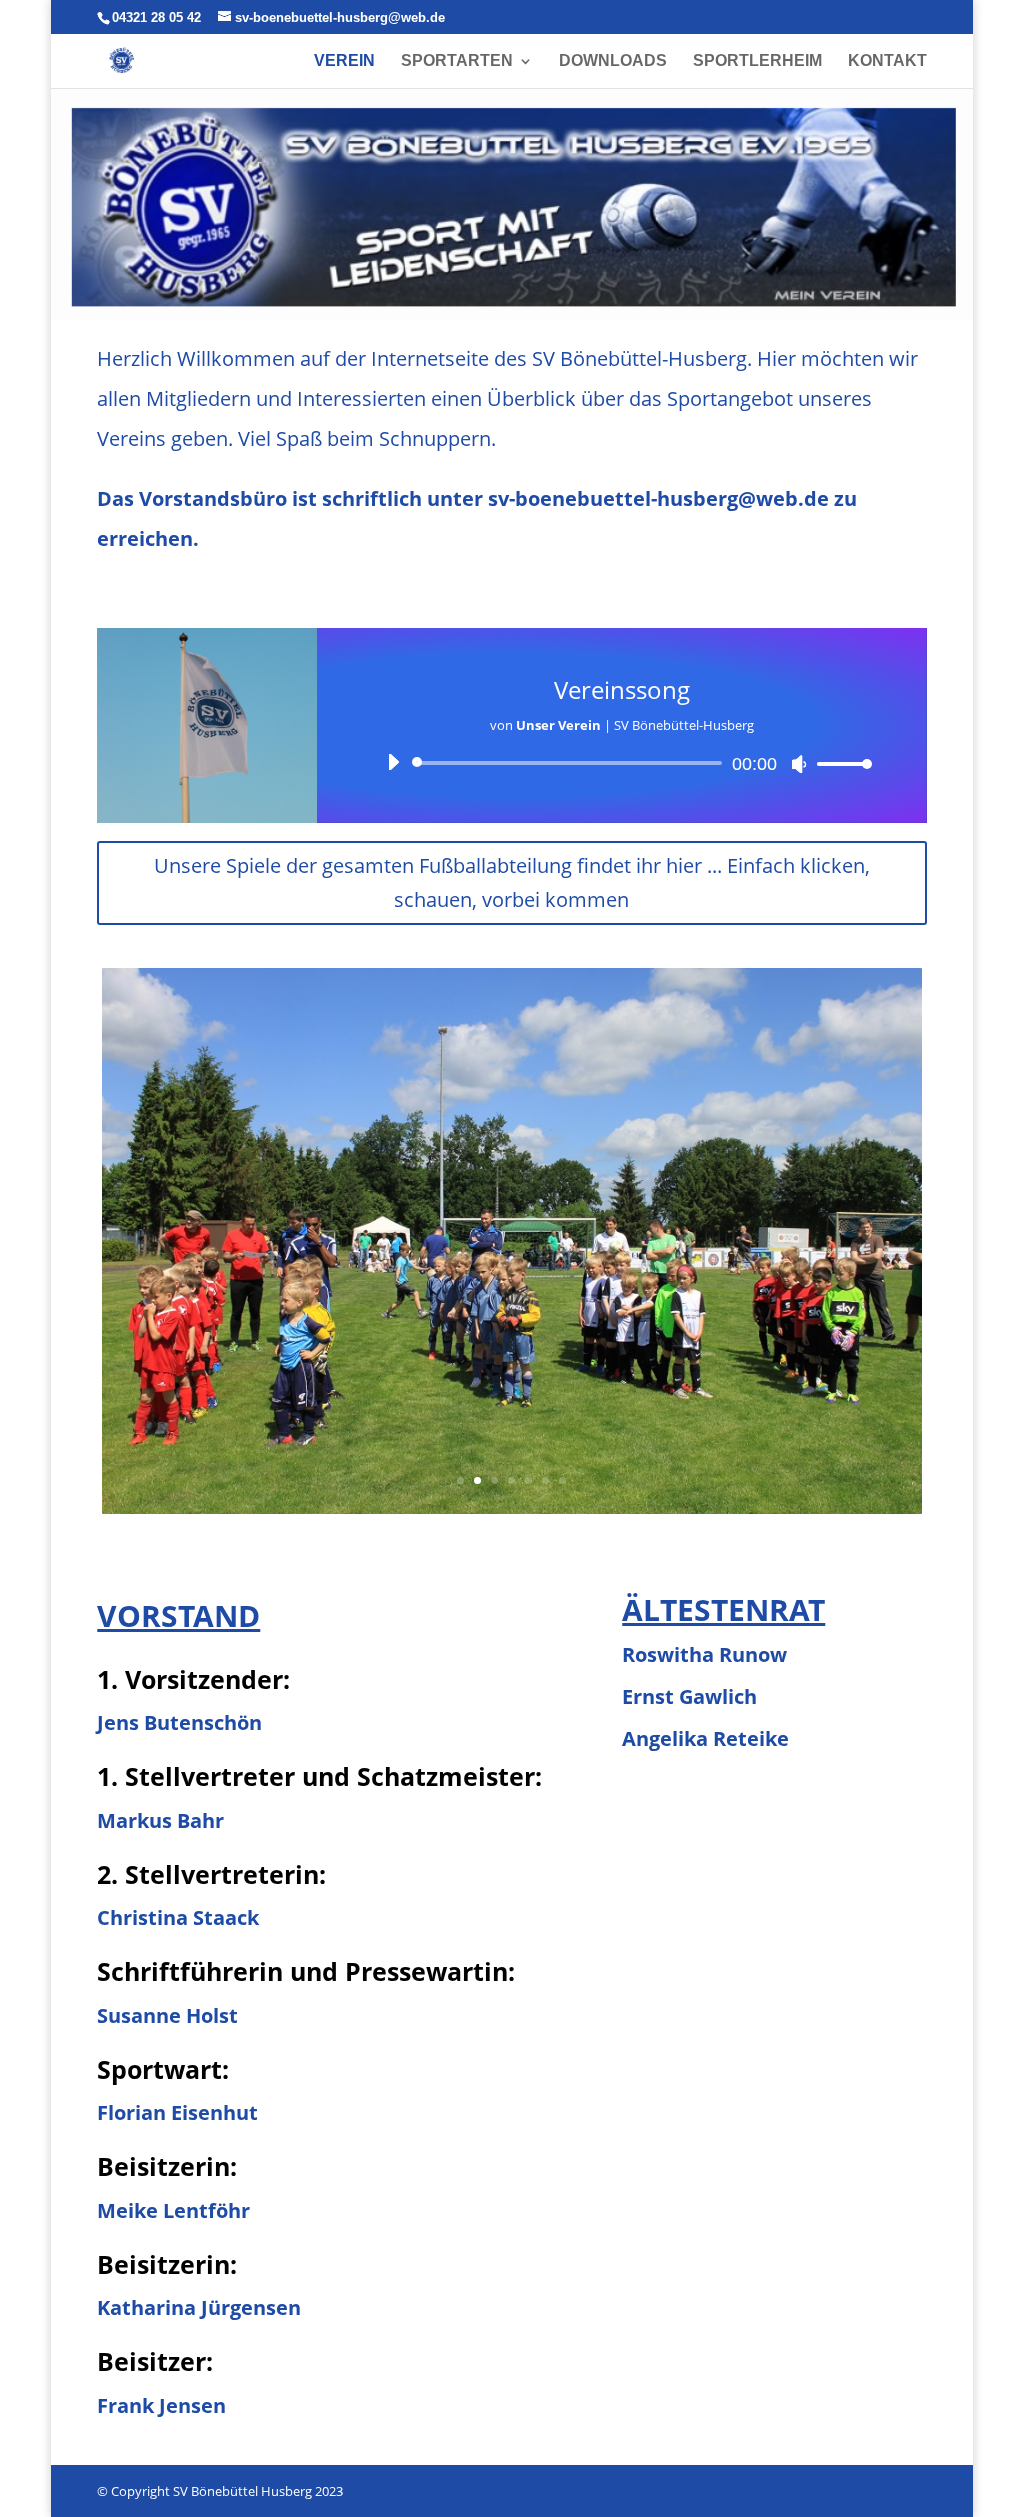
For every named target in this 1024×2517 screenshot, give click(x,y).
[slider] (839, 763)
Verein (344, 61)
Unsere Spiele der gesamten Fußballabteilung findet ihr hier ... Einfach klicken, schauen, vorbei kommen (512, 882)
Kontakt (887, 61)
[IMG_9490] (511, 1509)
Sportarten (457, 61)
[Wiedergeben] (393, 762)
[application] (621, 763)
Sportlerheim (757, 61)
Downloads (613, 61)
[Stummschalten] (799, 764)
